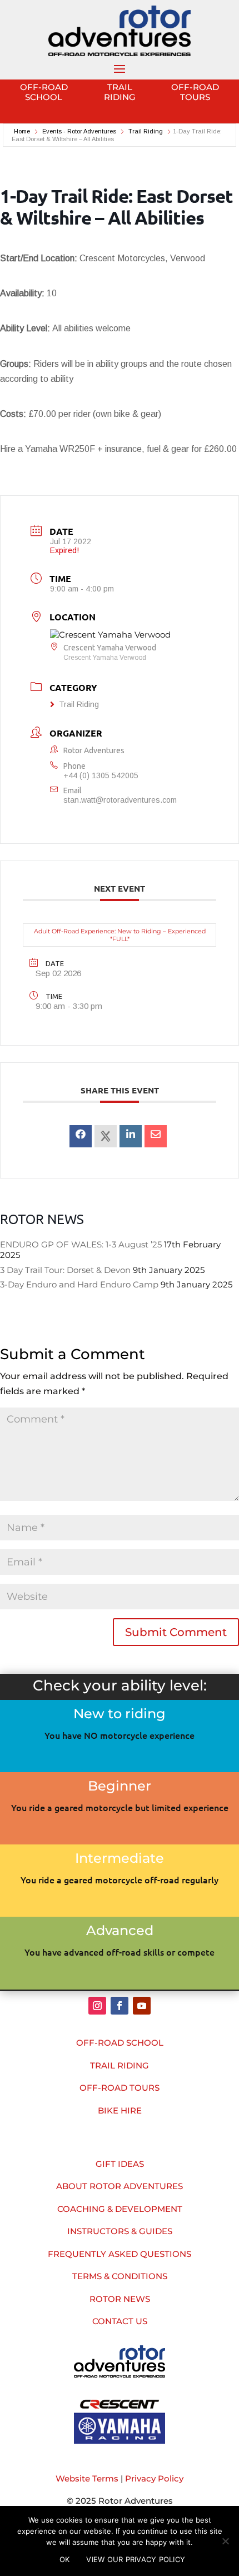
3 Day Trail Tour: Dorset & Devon (65, 1270)
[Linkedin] (131, 1136)
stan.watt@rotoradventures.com (120, 800)
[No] (225, 2541)
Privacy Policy (154, 2478)
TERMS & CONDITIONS (120, 2276)
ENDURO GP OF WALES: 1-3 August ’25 (81, 1244)
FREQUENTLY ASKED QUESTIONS (120, 2254)
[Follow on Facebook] (120, 2006)
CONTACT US (120, 2321)
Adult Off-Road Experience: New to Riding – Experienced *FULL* (120, 935)
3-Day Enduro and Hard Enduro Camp (79, 1284)
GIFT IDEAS (120, 2164)
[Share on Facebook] (81, 1136)
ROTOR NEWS (120, 2299)
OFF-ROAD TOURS (120, 2088)
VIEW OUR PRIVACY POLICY (136, 2559)
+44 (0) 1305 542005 (101, 775)
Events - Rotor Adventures (79, 131)
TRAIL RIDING (120, 2065)
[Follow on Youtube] (142, 2006)
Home (23, 131)
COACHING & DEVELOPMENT (120, 2209)
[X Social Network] (106, 1136)
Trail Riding (146, 131)
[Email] (156, 1136)
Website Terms (87, 2478)
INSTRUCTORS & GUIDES (120, 2231)
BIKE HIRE (120, 2110)
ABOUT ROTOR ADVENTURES (120, 2186)
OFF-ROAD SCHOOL (120, 2043)
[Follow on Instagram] (97, 2006)
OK (65, 2559)
